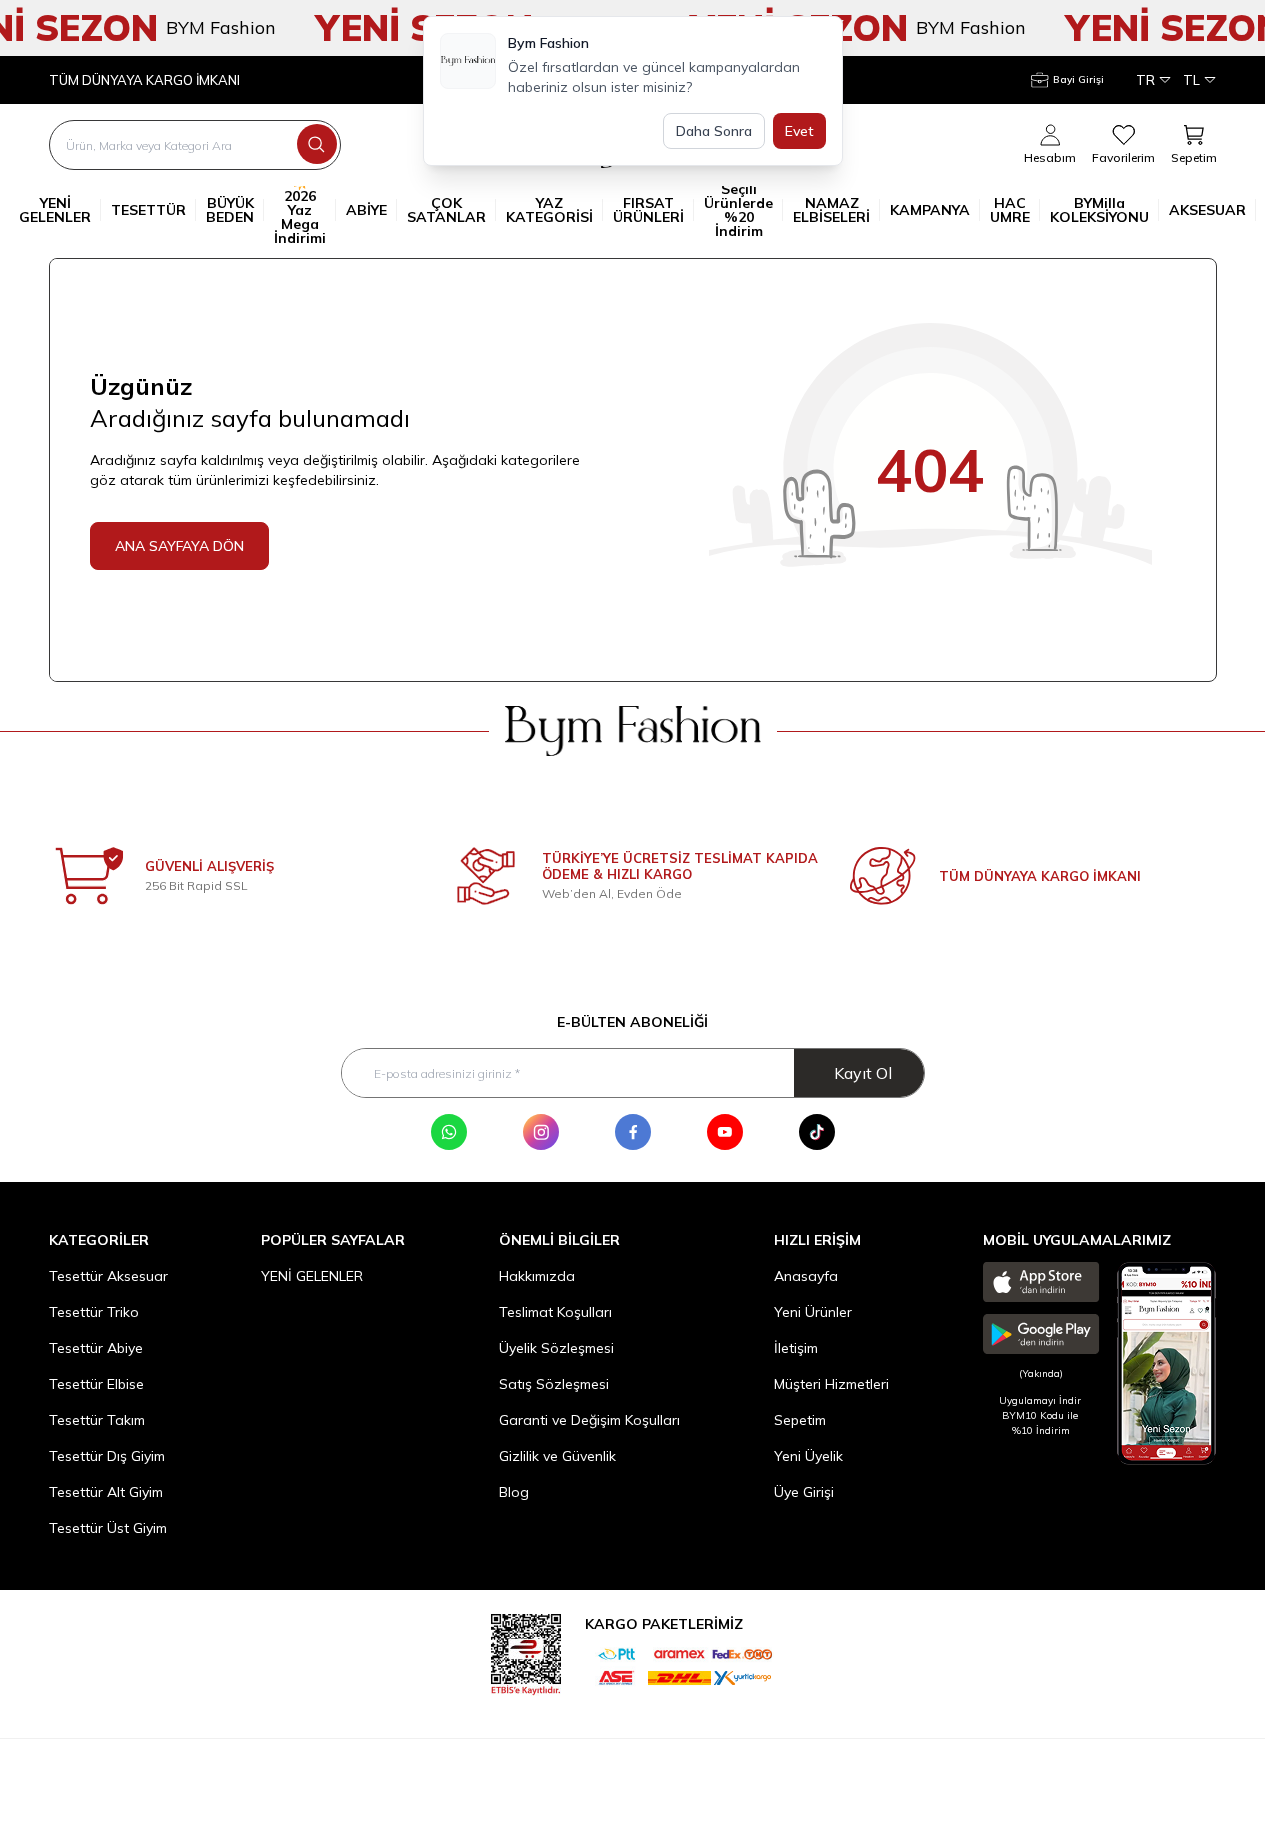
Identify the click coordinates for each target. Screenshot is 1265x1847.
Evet (799, 131)
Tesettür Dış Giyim (107, 1456)
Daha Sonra (714, 131)
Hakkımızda (537, 1276)
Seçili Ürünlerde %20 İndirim (738, 210)
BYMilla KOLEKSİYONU (1099, 210)
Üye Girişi (804, 1492)
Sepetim (800, 1420)
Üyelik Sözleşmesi (556, 1348)
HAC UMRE (1010, 210)
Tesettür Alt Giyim (106, 1492)
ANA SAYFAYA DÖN (179, 546)
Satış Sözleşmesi (554, 1384)
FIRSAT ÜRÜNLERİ (648, 210)
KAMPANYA (930, 210)
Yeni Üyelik (808, 1456)
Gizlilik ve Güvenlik (557, 1456)
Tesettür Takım (97, 1420)
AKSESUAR (1207, 210)
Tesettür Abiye (96, 1348)
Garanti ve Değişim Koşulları (589, 1420)
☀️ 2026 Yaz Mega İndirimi (300, 210)
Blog (514, 1492)
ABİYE (366, 210)
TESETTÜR (148, 210)
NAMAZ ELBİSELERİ (831, 210)
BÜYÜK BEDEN (230, 210)
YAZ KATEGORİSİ (549, 210)
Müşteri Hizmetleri (831, 1384)
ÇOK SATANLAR (446, 210)
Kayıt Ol (863, 1073)
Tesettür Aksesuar (108, 1276)
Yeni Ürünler (813, 1312)
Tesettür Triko (94, 1312)
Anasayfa (806, 1276)
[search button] (317, 144)
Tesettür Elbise (96, 1384)
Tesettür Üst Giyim (108, 1528)
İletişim (796, 1348)
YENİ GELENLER (55, 210)
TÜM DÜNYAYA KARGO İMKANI (144, 80)
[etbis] (526, 1651)
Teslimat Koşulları (555, 1312)
